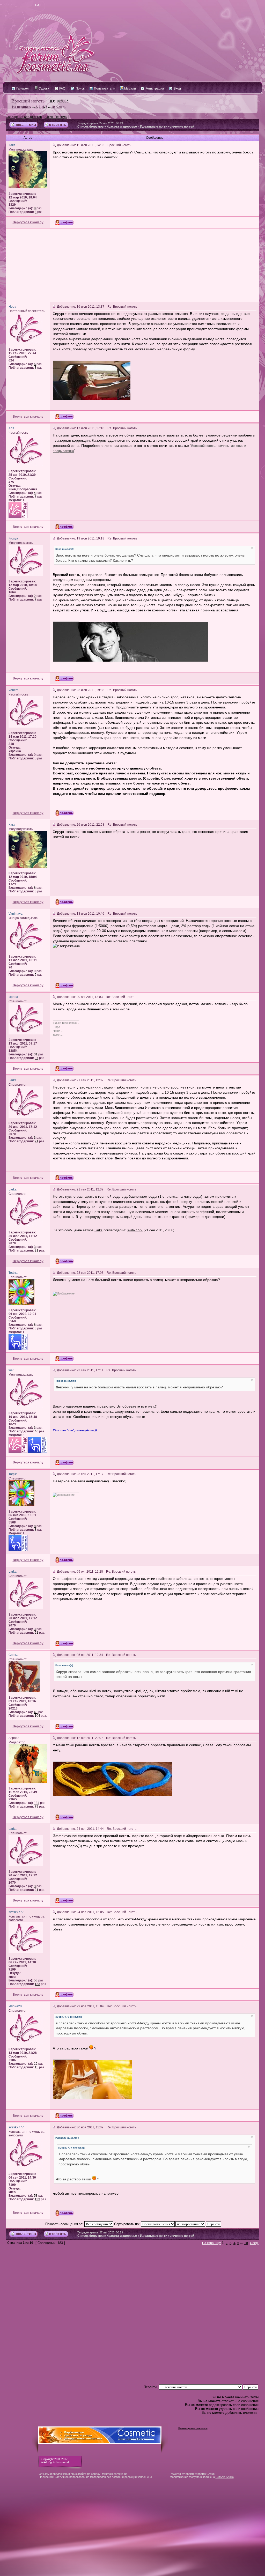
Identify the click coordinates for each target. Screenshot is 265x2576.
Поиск (80, 88)
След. (61, 107)
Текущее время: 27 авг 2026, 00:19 (100, 123)
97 (36, 1058)
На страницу (22, 107)
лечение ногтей (182, 127)
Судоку (43, 88)
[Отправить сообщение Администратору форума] (22, 5)
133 (37, 1984)
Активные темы (56, 117)
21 (36, 1141)
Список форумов (90, 127)
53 (36, 1980)
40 (36, 1712)
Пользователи (104, 88)
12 (36, 2064)
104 (37, 1716)
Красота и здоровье (122, 127)
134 (37, 1803)
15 (36, 2067)
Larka (98, 1230)
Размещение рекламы (193, 2428)
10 (53, 107)
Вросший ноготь (28, 101)
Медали (130, 88)
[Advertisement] (132, 265)
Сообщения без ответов (24, 117)
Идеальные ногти (154, 127)
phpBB (190, 2474)
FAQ (62, 88)
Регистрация (154, 88)
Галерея (22, 88)
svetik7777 (135, 1230)
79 (36, 1807)
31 (36, 1054)
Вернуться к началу (28, 222)
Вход (177, 88)
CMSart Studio (225, 2477)
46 (36, 1431)
